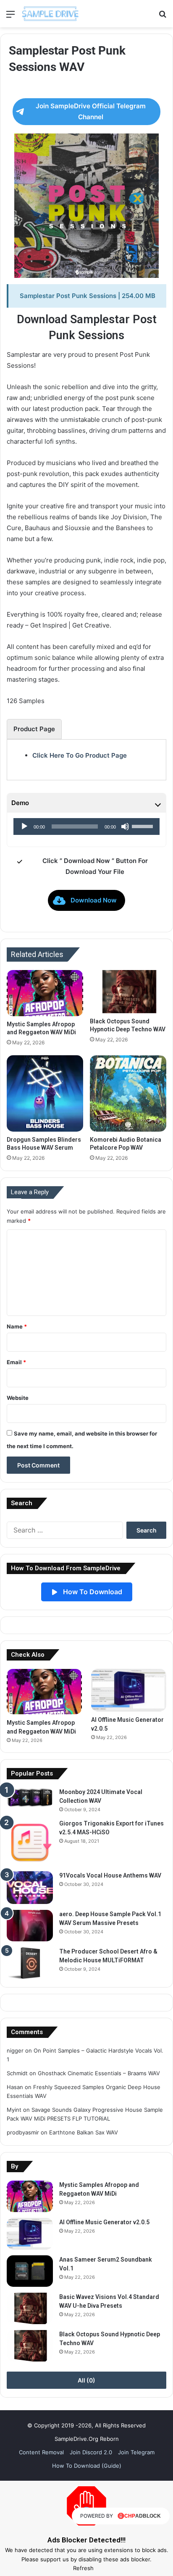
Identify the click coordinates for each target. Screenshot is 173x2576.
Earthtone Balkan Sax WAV (84, 2132)
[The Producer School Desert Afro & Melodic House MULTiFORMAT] (30, 1963)
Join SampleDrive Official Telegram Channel (91, 111)
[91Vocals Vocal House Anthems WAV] (30, 1888)
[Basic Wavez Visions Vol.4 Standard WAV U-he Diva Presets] (30, 2308)
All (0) (86, 2380)
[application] (86, 826)
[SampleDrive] (51, 14)
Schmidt (17, 2073)
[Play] (24, 826)
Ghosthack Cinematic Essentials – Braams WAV (99, 2073)
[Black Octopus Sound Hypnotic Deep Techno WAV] (128, 992)
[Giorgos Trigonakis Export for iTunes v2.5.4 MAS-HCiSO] (30, 1842)
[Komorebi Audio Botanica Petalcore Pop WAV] (128, 1093)
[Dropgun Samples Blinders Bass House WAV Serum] (45, 1093)
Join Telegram (136, 2452)
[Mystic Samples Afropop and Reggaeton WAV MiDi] (45, 993)
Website (18, 1398)
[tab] (34, 729)
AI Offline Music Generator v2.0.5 (104, 2222)
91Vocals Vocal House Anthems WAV (110, 1875)
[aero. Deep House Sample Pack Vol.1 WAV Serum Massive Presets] (30, 1926)
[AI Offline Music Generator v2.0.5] (129, 1690)
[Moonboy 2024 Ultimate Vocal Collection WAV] (30, 1798)
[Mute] (125, 826)
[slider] (144, 826)
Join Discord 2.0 (91, 2452)
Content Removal (41, 2452)
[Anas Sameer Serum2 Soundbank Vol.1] (30, 2271)
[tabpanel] (86, 756)
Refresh (83, 2568)
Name (17, 1326)
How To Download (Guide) (87, 2466)
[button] (86, 900)
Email (16, 1362)
